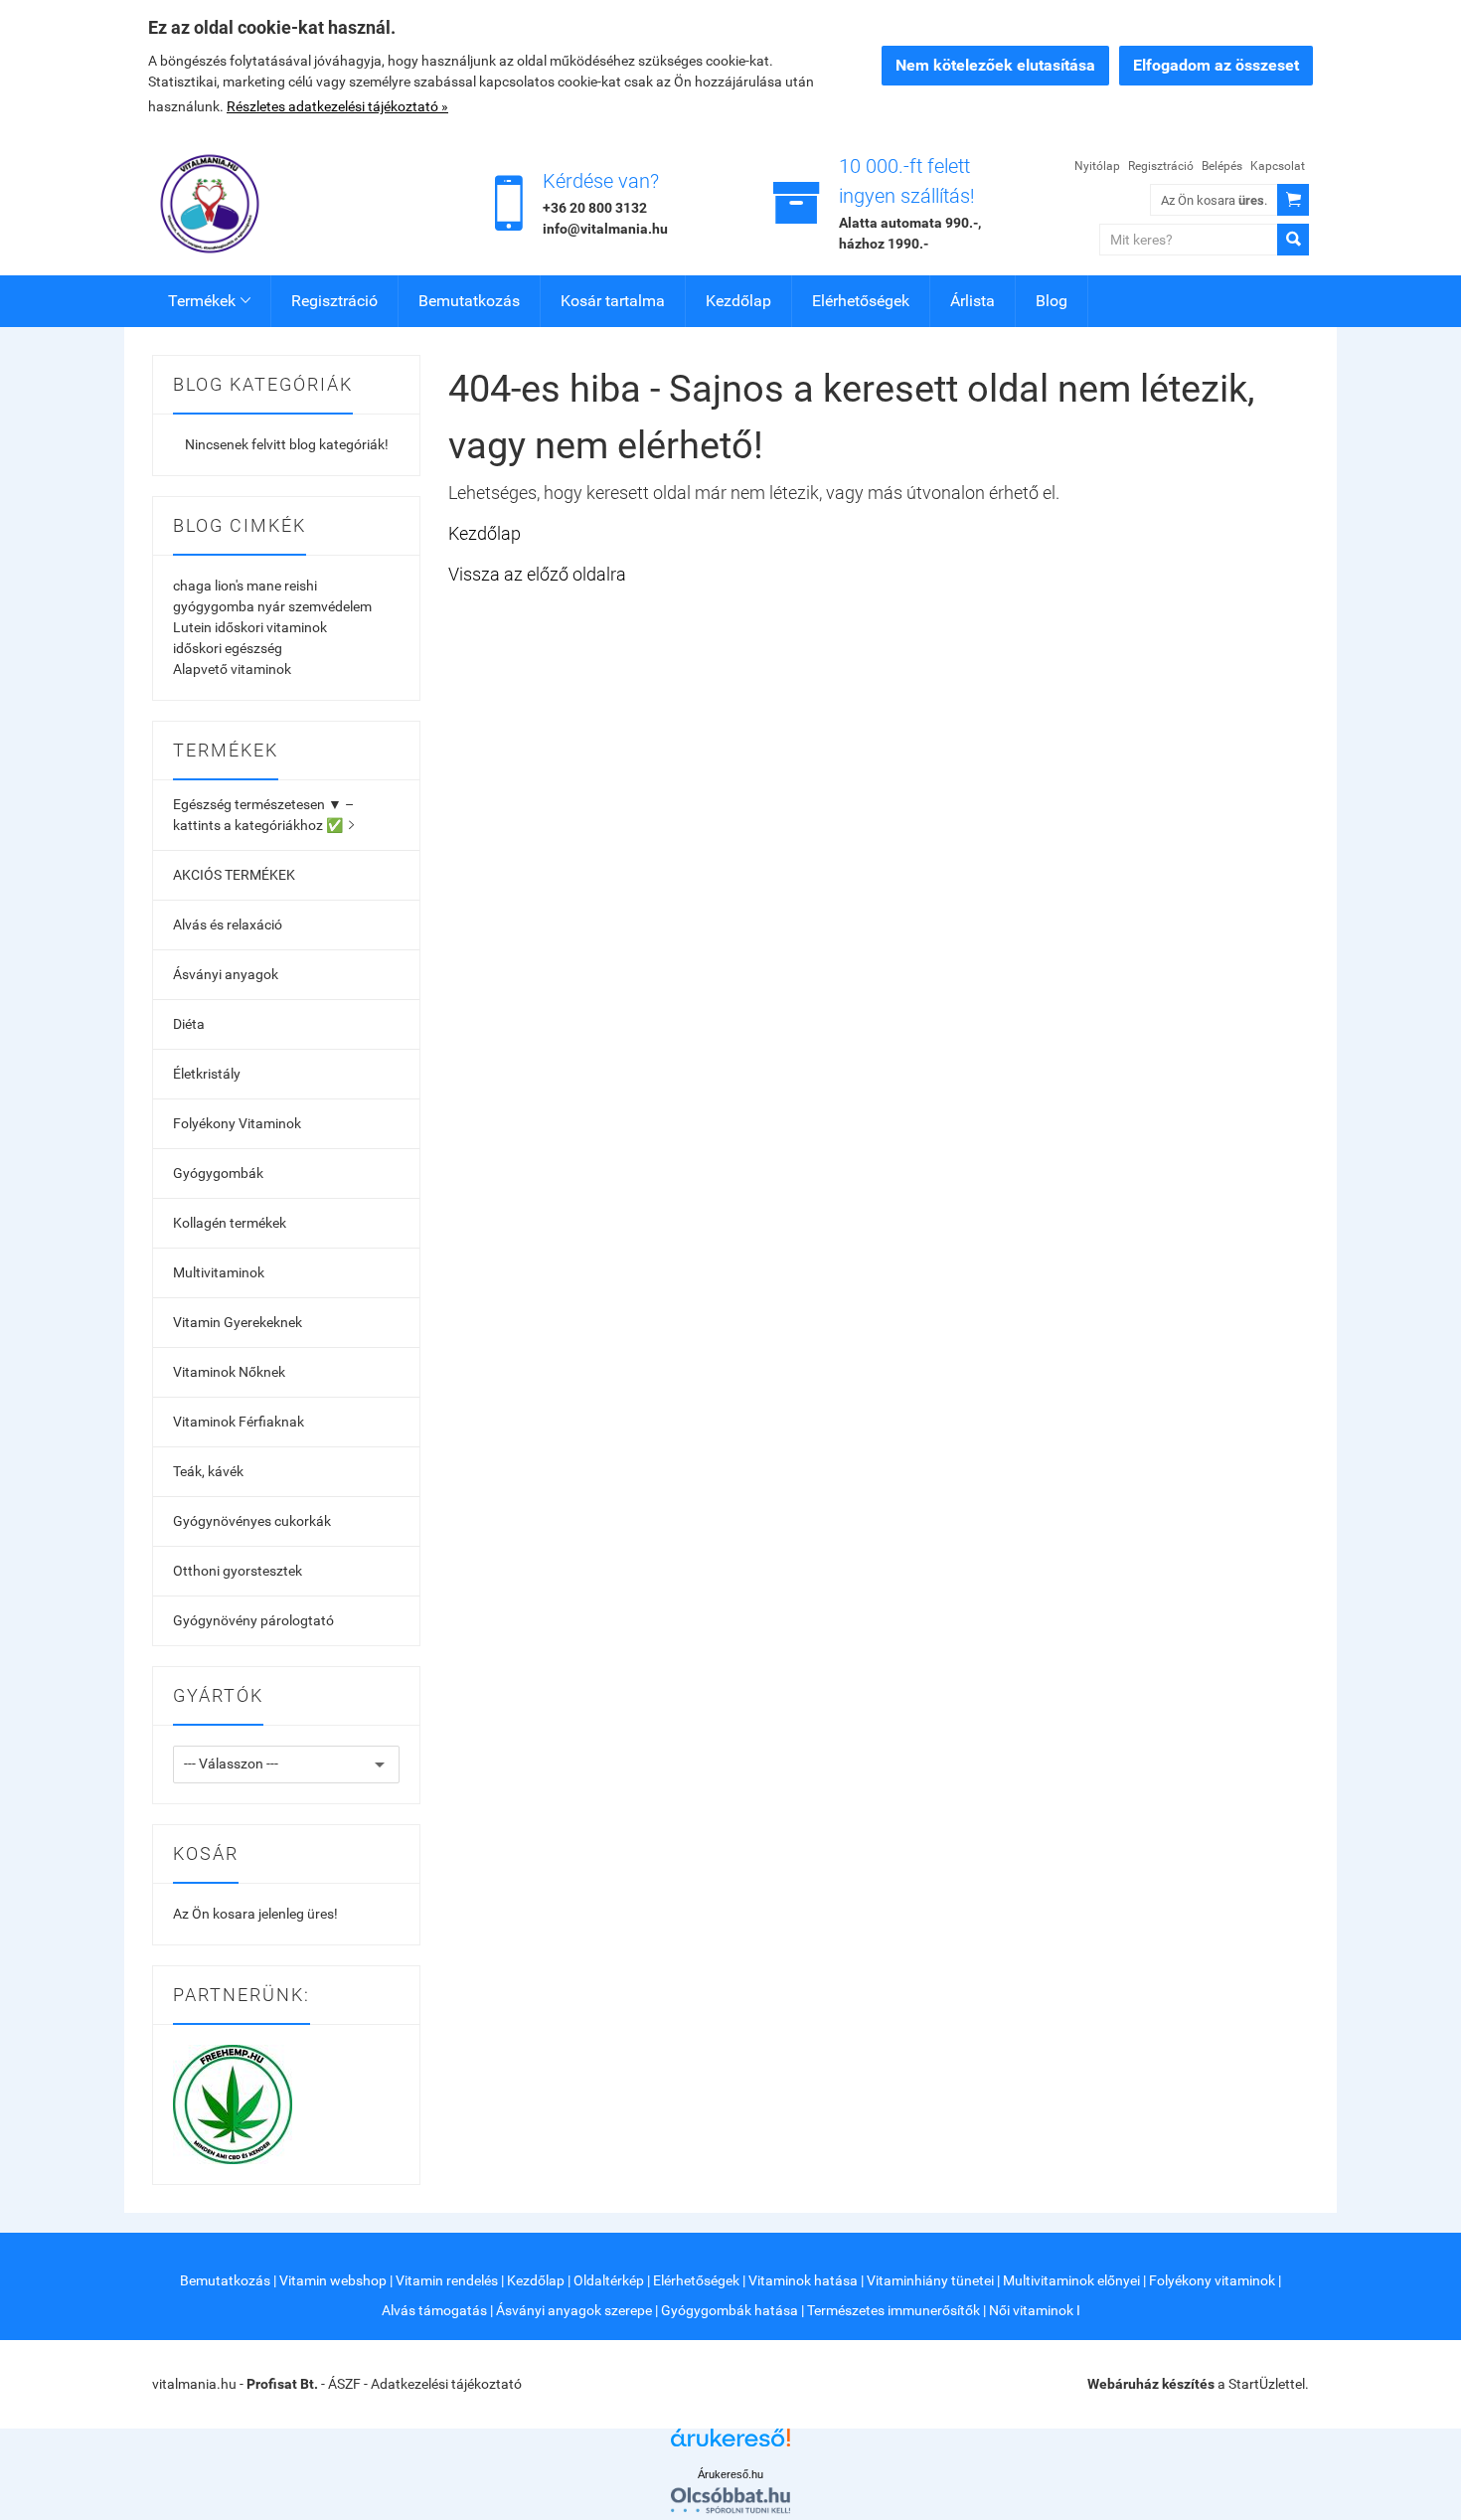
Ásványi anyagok (226, 974)
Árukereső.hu (730, 2474)
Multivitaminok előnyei (1071, 2280)
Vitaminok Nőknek (229, 1372)
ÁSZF (344, 2384)
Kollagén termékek (230, 1223)
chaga (192, 586)
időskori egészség (228, 648)
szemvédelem (330, 606)
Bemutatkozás (469, 301)
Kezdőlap (738, 301)
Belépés (1222, 166)
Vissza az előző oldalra (537, 574)
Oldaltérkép (609, 2280)
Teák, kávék (208, 1471)
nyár (271, 606)
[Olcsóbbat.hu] (730, 2500)
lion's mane (248, 586)
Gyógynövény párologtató (253, 1620)
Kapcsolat (1278, 166)
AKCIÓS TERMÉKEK (234, 875)
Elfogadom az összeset (1216, 65)
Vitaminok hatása (803, 2280)
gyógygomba (214, 606)
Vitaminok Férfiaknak (239, 1422)
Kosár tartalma (613, 301)
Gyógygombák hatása (730, 2310)
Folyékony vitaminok (1212, 2280)
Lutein (192, 627)
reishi (301, 586)
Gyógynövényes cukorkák (252, 1521)
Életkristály (207, 1074)
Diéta (189, 1024)
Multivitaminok (219, 1272)
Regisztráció (1161, 166)
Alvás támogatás (434, 2310)
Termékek (209, 301)
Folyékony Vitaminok (237, 1123)
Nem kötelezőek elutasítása (995, 65)
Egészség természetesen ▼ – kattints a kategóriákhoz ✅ (263, 815)
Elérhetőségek (861, 301)
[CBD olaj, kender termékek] (233, 2102)
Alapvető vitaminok (232, 669)
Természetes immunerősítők (893, 2310)
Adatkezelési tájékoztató (446, 2384)
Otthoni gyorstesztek (238, 1571)
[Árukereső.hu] (730, 2445)
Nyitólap (1097, 166)
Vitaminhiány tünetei (930, 2280)
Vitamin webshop (333, 2280)
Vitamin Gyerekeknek (238, 1322)
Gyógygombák (218, 1173)
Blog (1052, 301)
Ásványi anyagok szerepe (574, 2310)
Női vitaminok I (1035, 2310)
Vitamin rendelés (447, 2280)
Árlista (973, 301)
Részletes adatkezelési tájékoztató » (337, 106)
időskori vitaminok (271, 627)
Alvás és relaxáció (228, 924)
